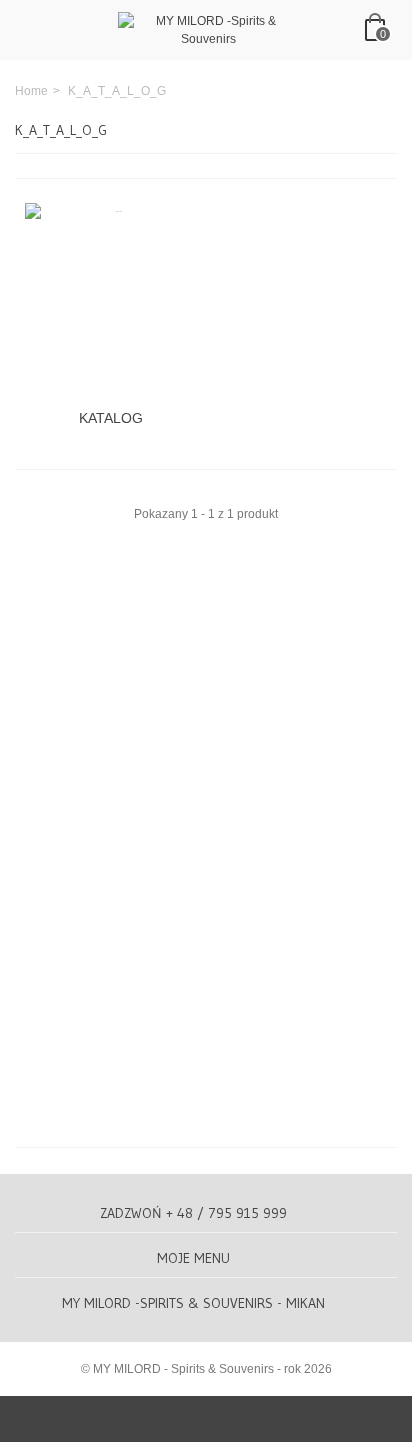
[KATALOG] (110, 300)
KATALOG (111, 418)
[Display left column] (206, 1419)
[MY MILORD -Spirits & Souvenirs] (208, 29)
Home (31, 91)
